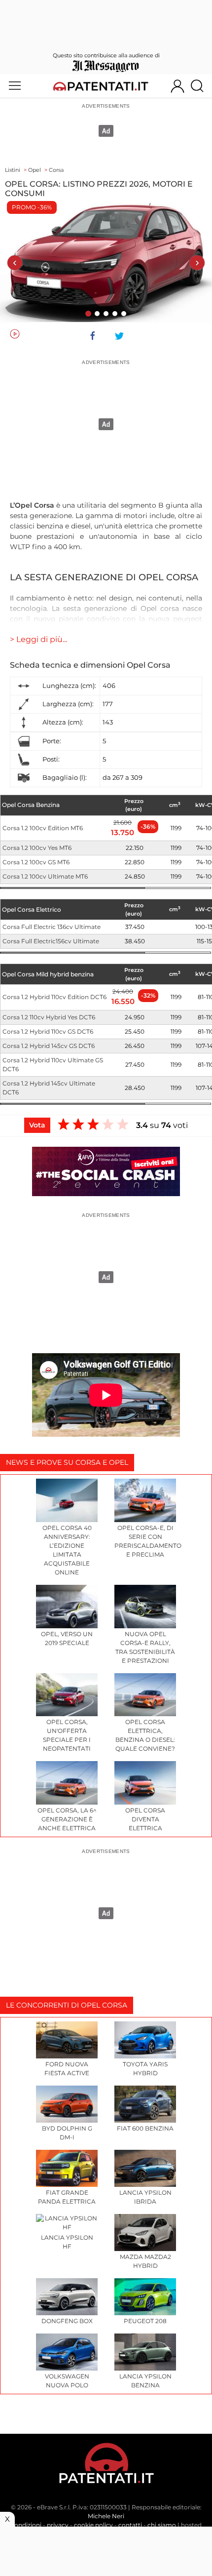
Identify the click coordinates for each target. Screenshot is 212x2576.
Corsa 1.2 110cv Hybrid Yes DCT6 (49, 1017)
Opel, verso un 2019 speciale (67, 1638)
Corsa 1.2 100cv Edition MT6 (43, 828)
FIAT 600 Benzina (145, 2128)
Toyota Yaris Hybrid (145, 2069)
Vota (37, 1125)
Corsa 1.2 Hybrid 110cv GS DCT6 (48, 1031)
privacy (58, 2525)
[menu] (15, 86)
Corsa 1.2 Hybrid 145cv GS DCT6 (49, 1046)
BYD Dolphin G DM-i (67, 2133)
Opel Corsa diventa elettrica (145, 1819)
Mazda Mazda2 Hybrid (145, 2261)
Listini (13, 170)
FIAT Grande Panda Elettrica (67, 2197)
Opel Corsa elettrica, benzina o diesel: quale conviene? (145, 1735)
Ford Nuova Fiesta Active (67, 2069)
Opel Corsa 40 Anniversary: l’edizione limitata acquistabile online (67, 1550)
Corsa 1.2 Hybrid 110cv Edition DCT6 (54, 997)
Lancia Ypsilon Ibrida (145, 2197)
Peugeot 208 (145, 2321)
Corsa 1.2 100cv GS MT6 (36, 862)
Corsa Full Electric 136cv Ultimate (52, 927)
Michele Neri (106, 2516)
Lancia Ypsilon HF (67, 2242)
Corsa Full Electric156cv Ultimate (51, 941)
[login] (177, 86)
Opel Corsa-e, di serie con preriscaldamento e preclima (145, 1541)
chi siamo (162, 2525)
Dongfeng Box (67, 2321)
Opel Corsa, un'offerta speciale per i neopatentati (67, 1735)
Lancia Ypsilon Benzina (145, 2381)
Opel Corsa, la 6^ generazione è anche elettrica (67, 1819)
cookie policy (93, 2525)
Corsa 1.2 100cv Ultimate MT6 (45, 876)
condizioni (26, 2525)
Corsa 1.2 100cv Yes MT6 (37, 848)
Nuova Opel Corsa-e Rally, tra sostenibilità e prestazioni (145, 1647)
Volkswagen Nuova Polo (67, 2381)
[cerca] (201, 86)
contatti (130, 2525)
